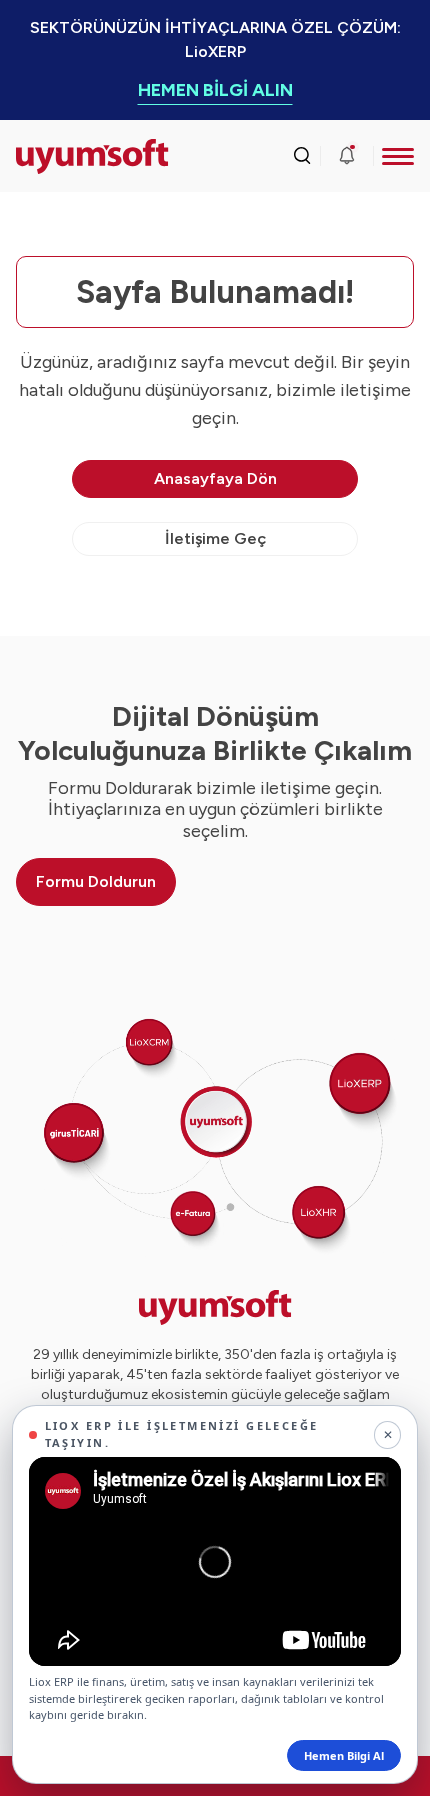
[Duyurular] (347, 156)
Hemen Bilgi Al (344, 1755)
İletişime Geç (215, 538)
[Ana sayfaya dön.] (66, 156)
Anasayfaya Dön (215, 478)
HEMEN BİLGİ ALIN (215, 90)
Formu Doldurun (96, 881)
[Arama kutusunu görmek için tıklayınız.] (302, 156)
